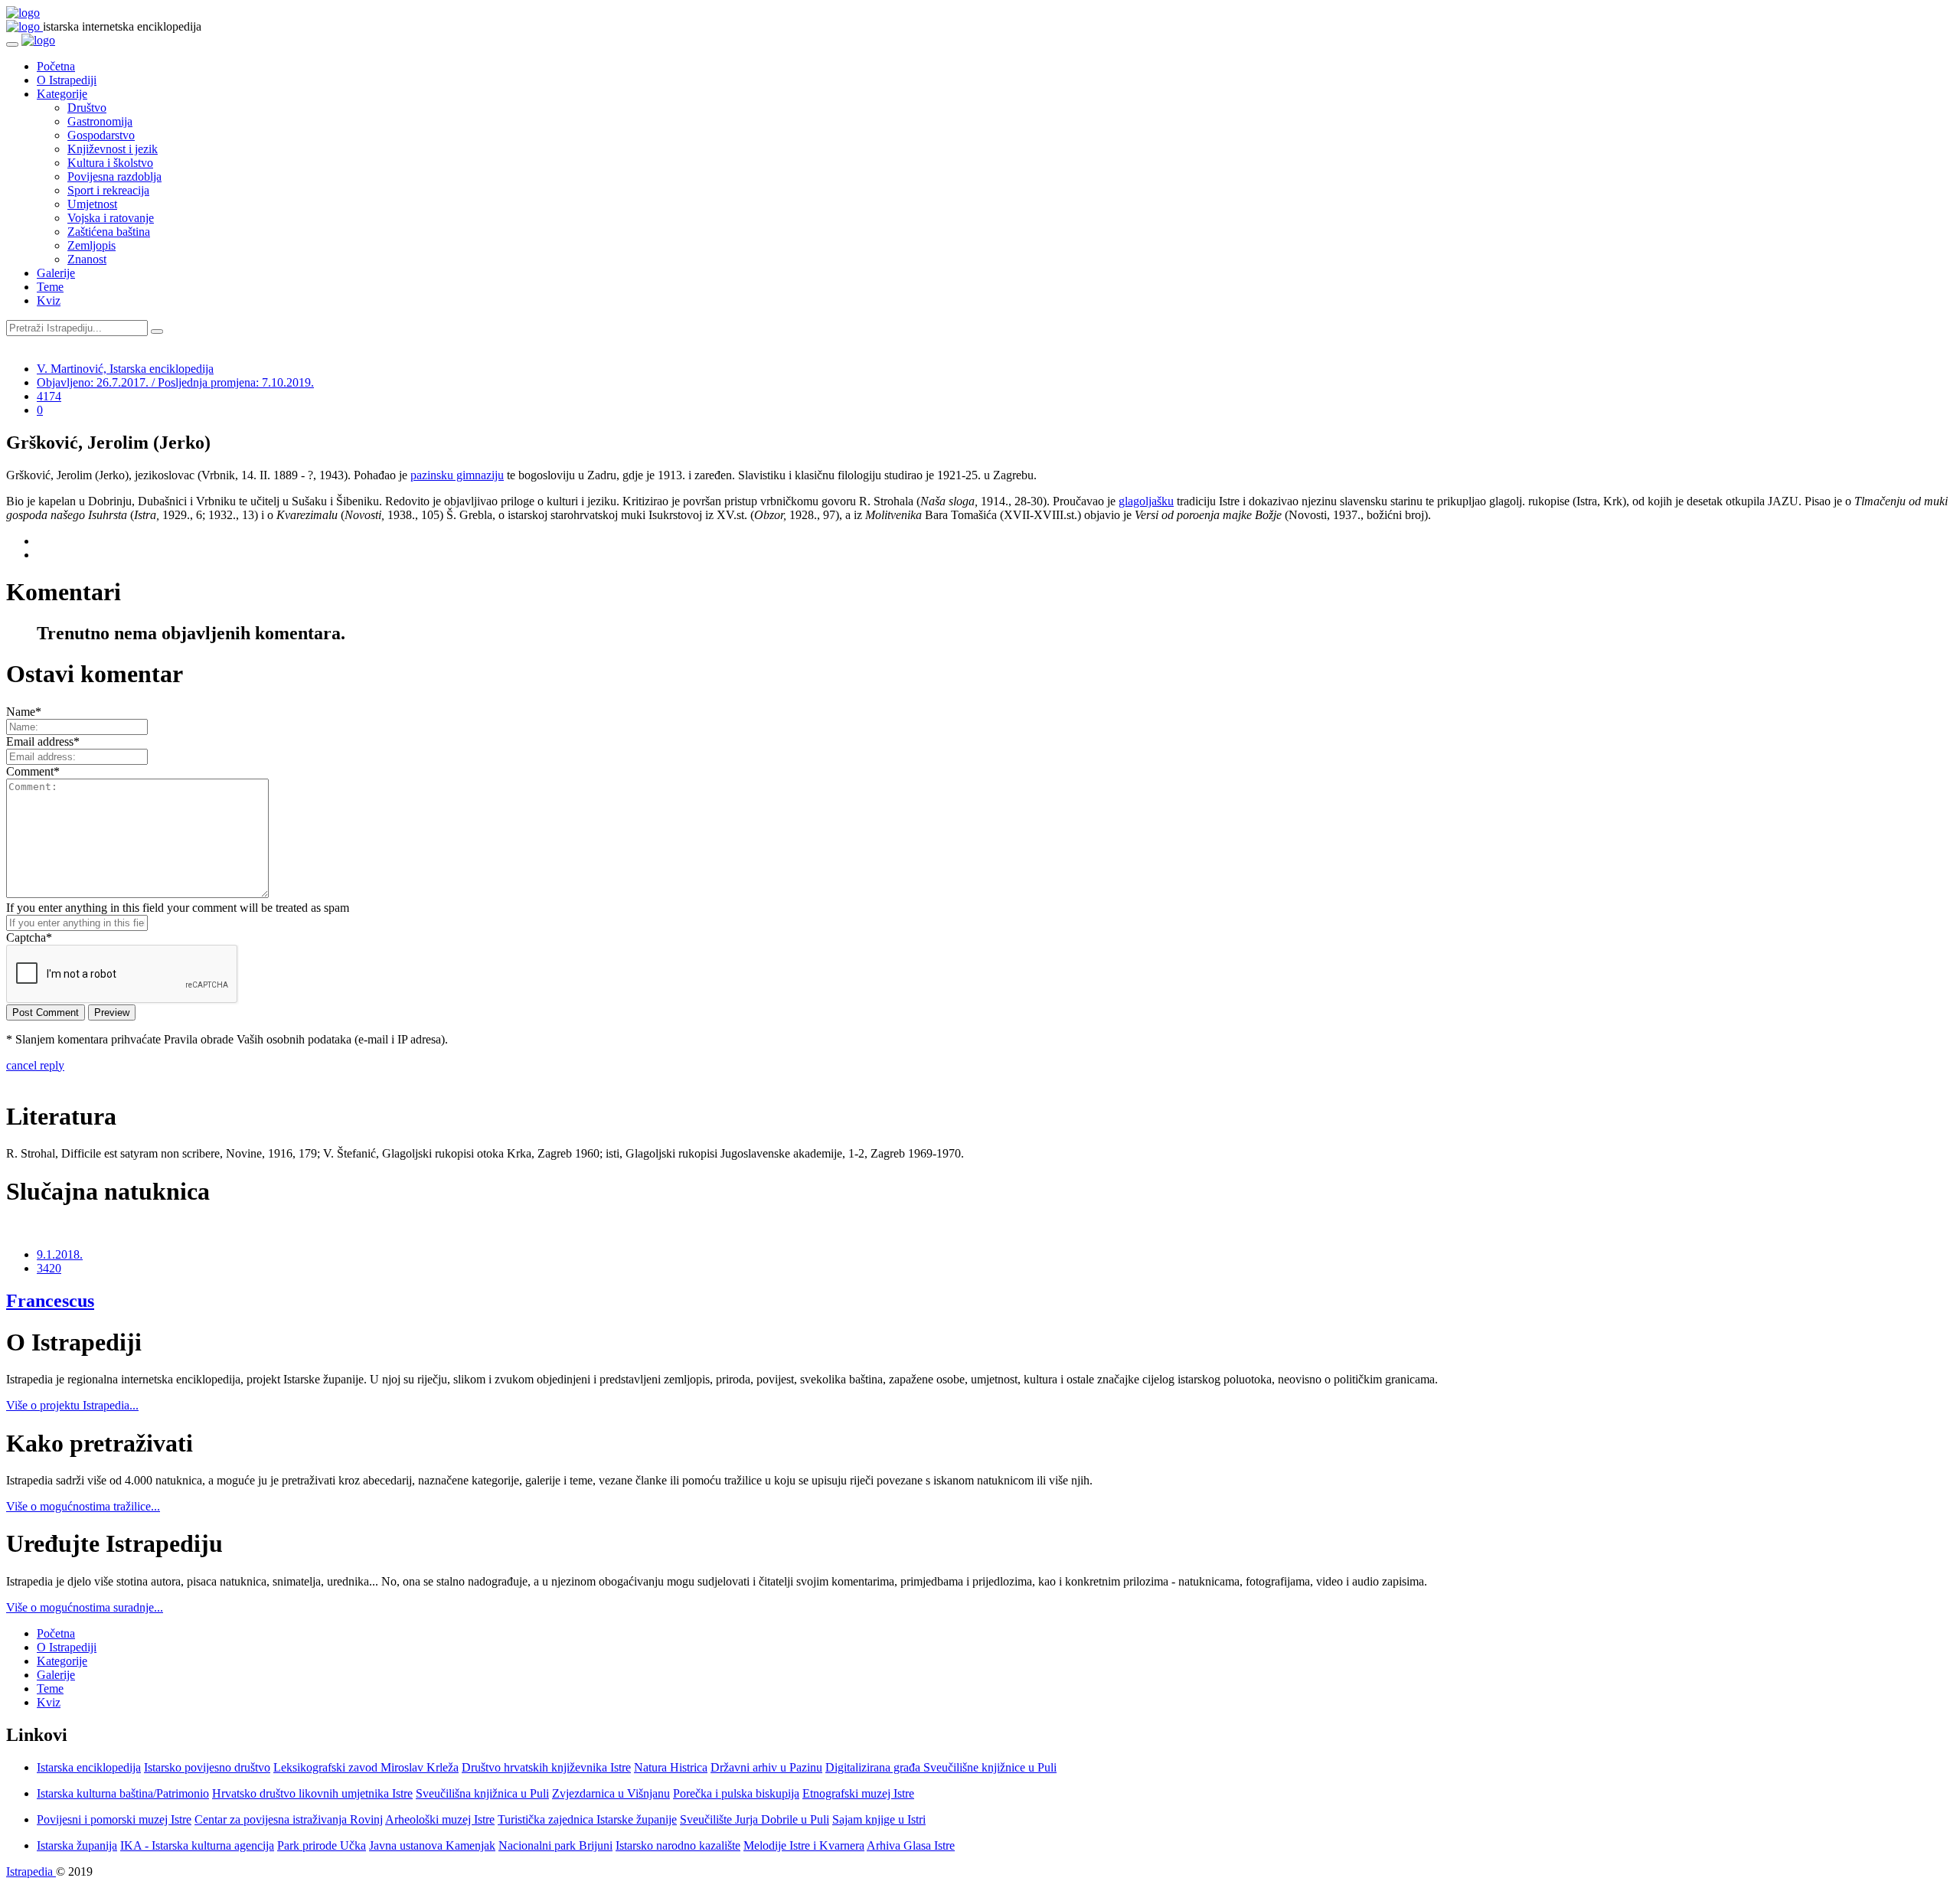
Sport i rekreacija (108, 190)
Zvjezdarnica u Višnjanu (611, 1793)
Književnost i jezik (113, 149)
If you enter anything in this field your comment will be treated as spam (178, 908)
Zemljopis (91, 245)
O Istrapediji (67, 80)
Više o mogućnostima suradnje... (85, 1607)
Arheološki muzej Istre (440, 1819)
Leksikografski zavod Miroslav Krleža (366, 1767)
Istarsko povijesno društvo (207, 1767)
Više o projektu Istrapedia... (72, 1405)
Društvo (87, 108)
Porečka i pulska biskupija (736, 1793)
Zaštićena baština (109, 232)
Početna (56, 66)
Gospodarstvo (101, 135)
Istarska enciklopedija (89, 1767)
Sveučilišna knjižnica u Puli (482, 1793)
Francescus (50, 1301)
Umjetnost (92, 204)
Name (24, 712)
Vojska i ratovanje (111, 218)
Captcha (29, 937)
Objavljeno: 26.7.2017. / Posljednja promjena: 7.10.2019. (175, 382)
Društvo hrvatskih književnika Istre (546, 1767)
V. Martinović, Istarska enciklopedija (125, 369)
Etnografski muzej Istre (858, 1793)
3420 (49, 1268)
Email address (43, 741)
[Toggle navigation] (12, 44)
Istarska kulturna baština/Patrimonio (123, 1793)
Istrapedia (31, 1871)
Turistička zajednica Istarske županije (587, 1819)
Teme (50, 287)
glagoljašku (1146, 501)
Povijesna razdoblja (114, 176)
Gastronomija (100, 121)
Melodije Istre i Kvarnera (804, 1845)
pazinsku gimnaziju (457, 475)
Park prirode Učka (322, 1845)
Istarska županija (77, 1845)
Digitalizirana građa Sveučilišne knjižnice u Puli (941, 1767)
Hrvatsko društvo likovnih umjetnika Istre (312, 1793)
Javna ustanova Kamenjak (432, 1845)
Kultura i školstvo (110, 163)
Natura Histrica (671, 1767)
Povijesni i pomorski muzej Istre (114, 1819)
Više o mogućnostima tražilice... (83, 1506)
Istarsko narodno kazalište (678, 1845)
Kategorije (62, 94)
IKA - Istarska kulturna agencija (197, 1845)
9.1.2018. (60, 1254)
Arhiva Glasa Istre (911, 1845)
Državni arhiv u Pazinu (766, 1767)
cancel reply (35, 1065)
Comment (33, 771)
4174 (49, 396)
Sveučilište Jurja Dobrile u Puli (755, 1819)
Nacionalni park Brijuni (555, 1845)
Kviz (49, 300)
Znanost (87, 259)
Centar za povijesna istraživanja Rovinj (289, 1819)
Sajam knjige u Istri (879, 1819)
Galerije (56, 273)
